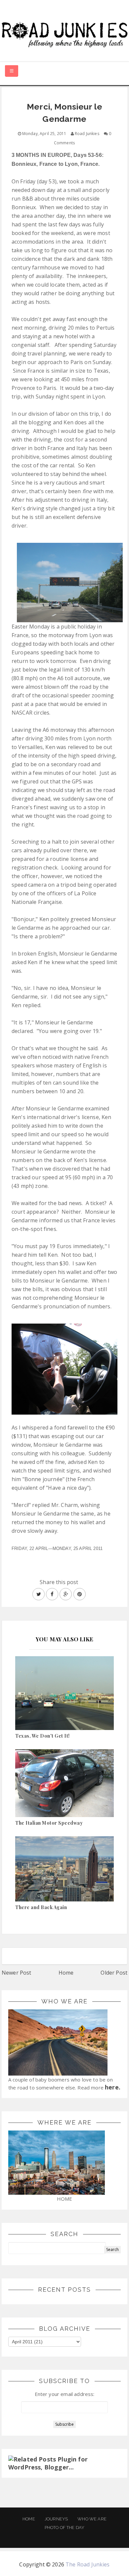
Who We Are (92, 2519)
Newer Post (17, 1973)
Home (66, 1973)
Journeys (56, 2519)
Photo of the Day (65, 2528)
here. (113, 2087)
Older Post (114, 1973)
